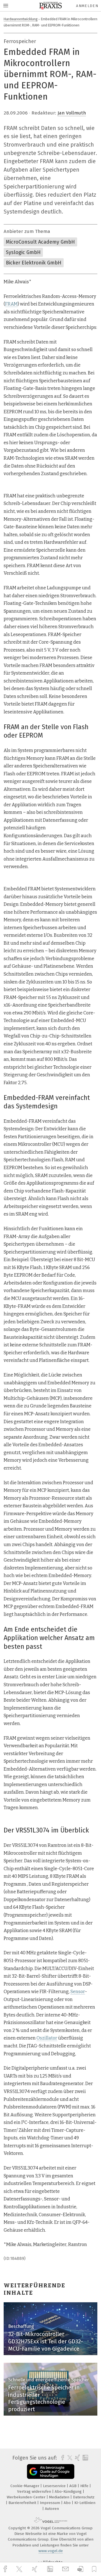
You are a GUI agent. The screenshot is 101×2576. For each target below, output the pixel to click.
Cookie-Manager (25, 2486)
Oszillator (47, 2038)
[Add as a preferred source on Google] (51, 2471)
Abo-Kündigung (69, 2491)
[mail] (66, 2569)
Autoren (52, 2509)
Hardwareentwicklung (21, 19)
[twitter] (20, 2569)
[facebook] (6, 2569)
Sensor (78, 1992)
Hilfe (85, 2486)
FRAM (11, 304)
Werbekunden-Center (27, 2497)
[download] (80, 2569)
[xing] (35, 2569)
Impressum (50, 2503)
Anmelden (87, 6)
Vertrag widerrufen (35, 2491)
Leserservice (55, 2486)
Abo (68, 2503)
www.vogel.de (51, 2551)
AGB (74, 2486)
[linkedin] (51, 2569)
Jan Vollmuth (72, 113)
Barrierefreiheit (23, 2503)
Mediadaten (60, 2497)
